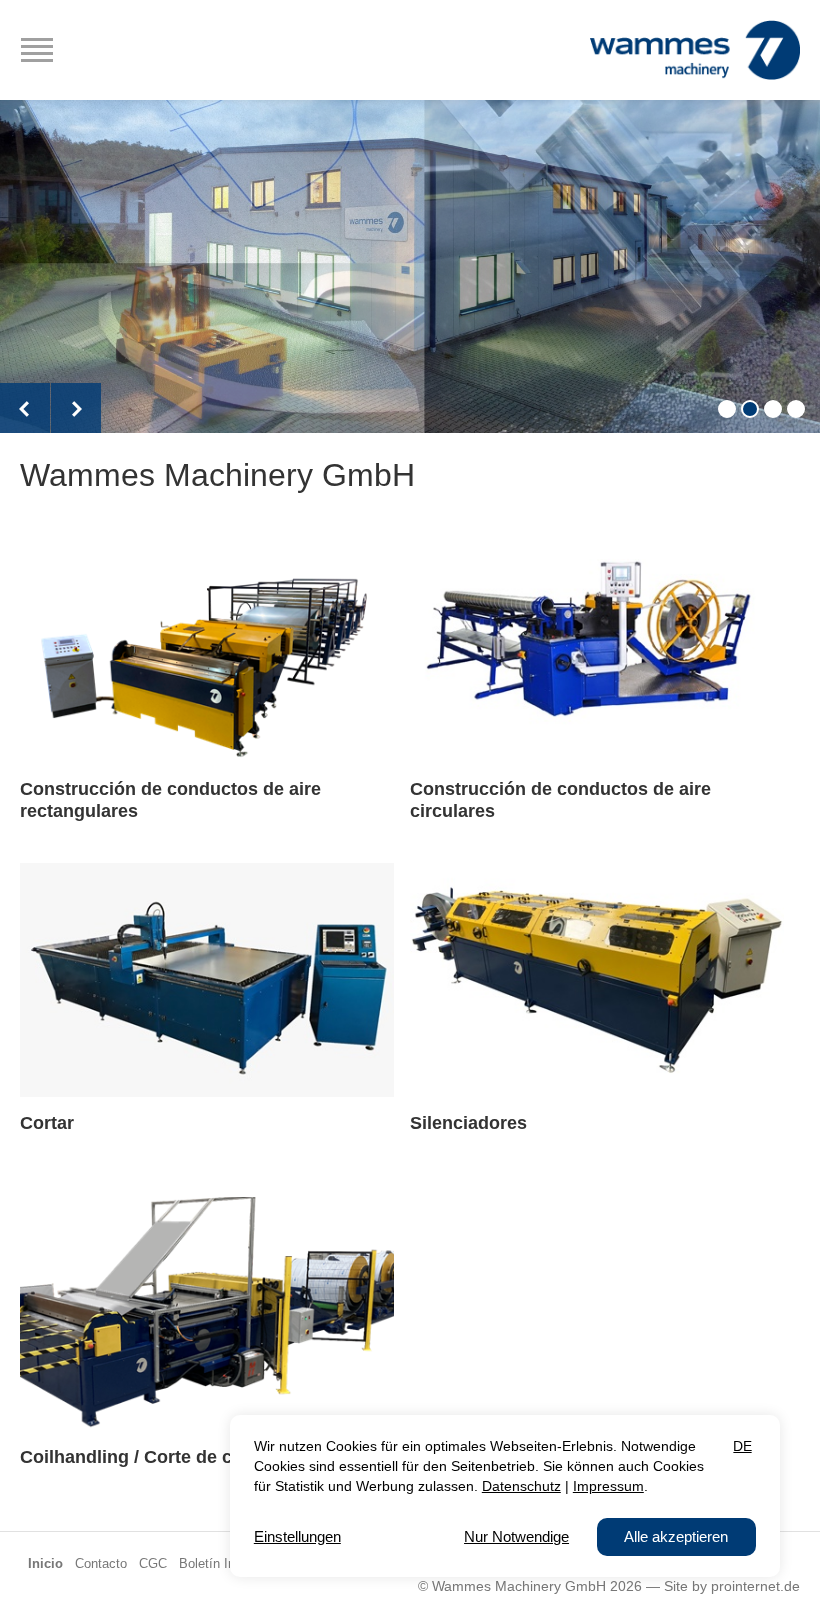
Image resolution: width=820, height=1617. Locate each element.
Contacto (101, 1564)
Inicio (45, 1564)
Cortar (47, 1123)
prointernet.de (755, 1586)
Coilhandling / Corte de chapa (147, 1457)
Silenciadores (468, 1123)
